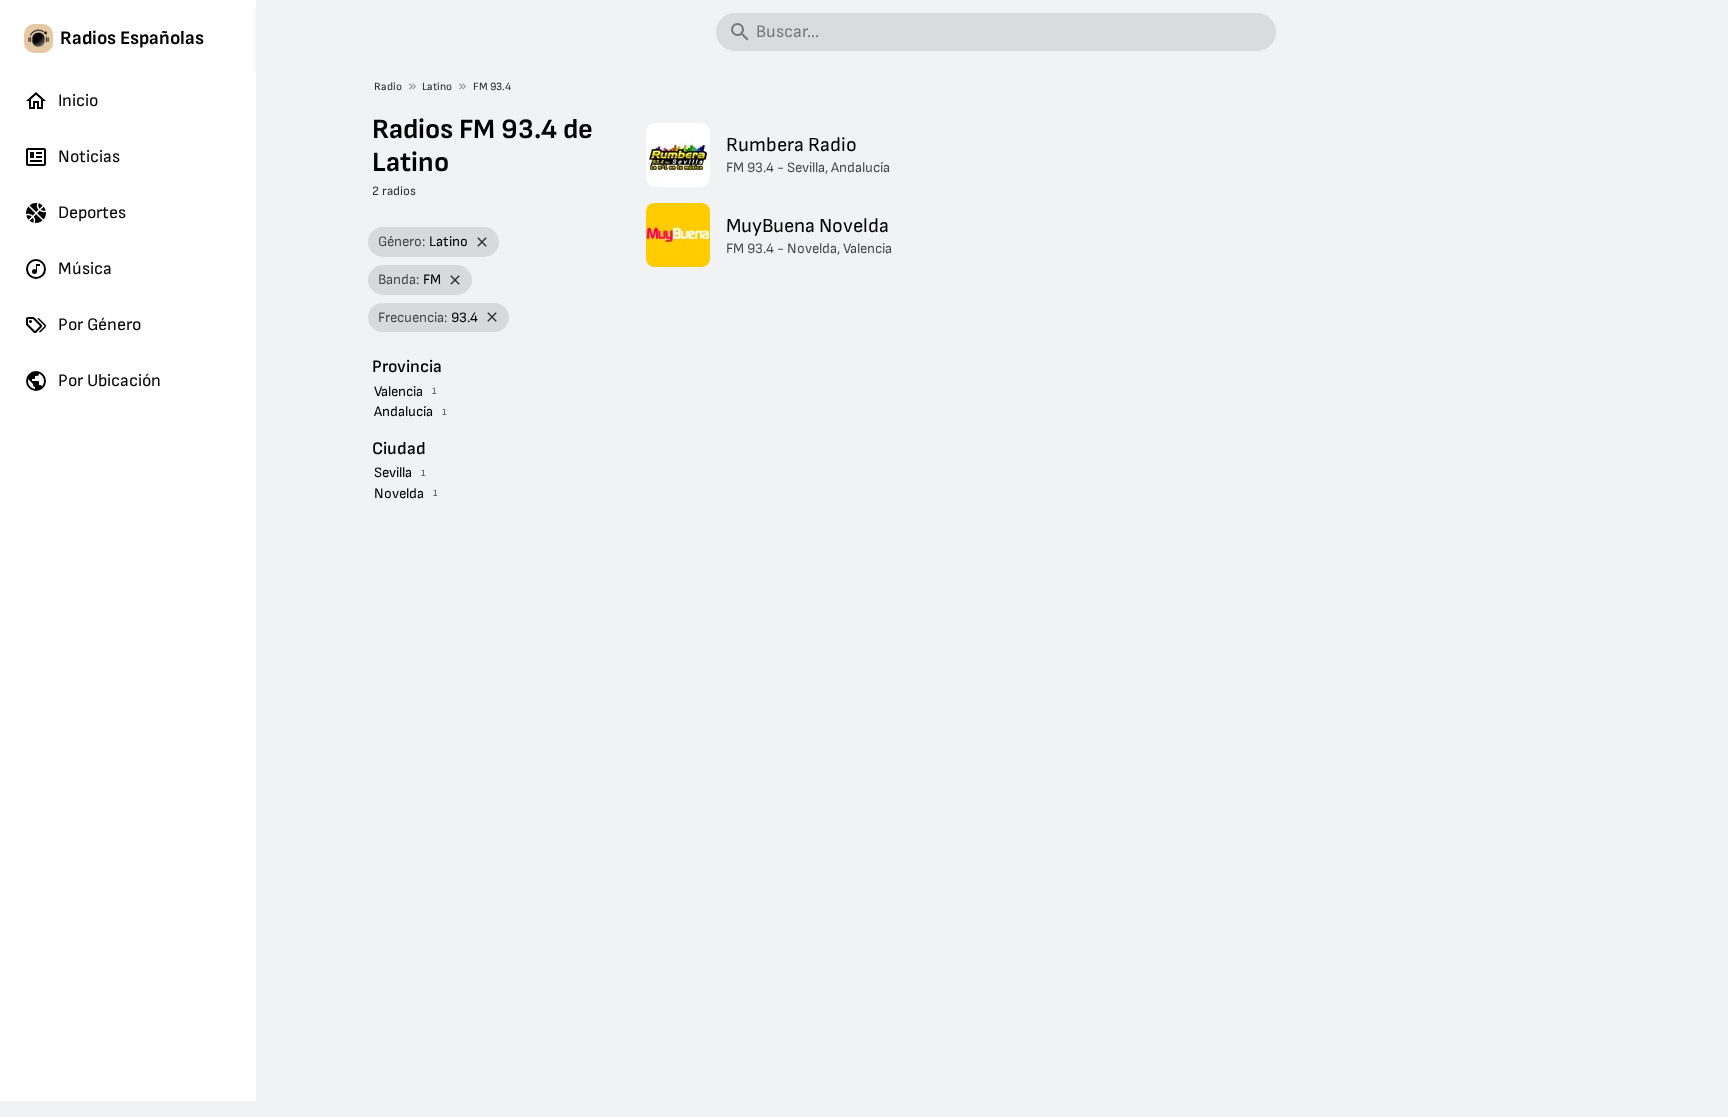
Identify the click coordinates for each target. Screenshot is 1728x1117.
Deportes (92, 212)
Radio (388, 86)
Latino (437, 86)
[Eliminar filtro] (482, 242)
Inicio (78, 100)
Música (85, 268)
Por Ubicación (109, 380)
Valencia (398, 391)
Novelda (399, 493)
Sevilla (393, 472)
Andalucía (403, 411)
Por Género (99, 324)
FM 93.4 (492, 86)
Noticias (89, 156)
